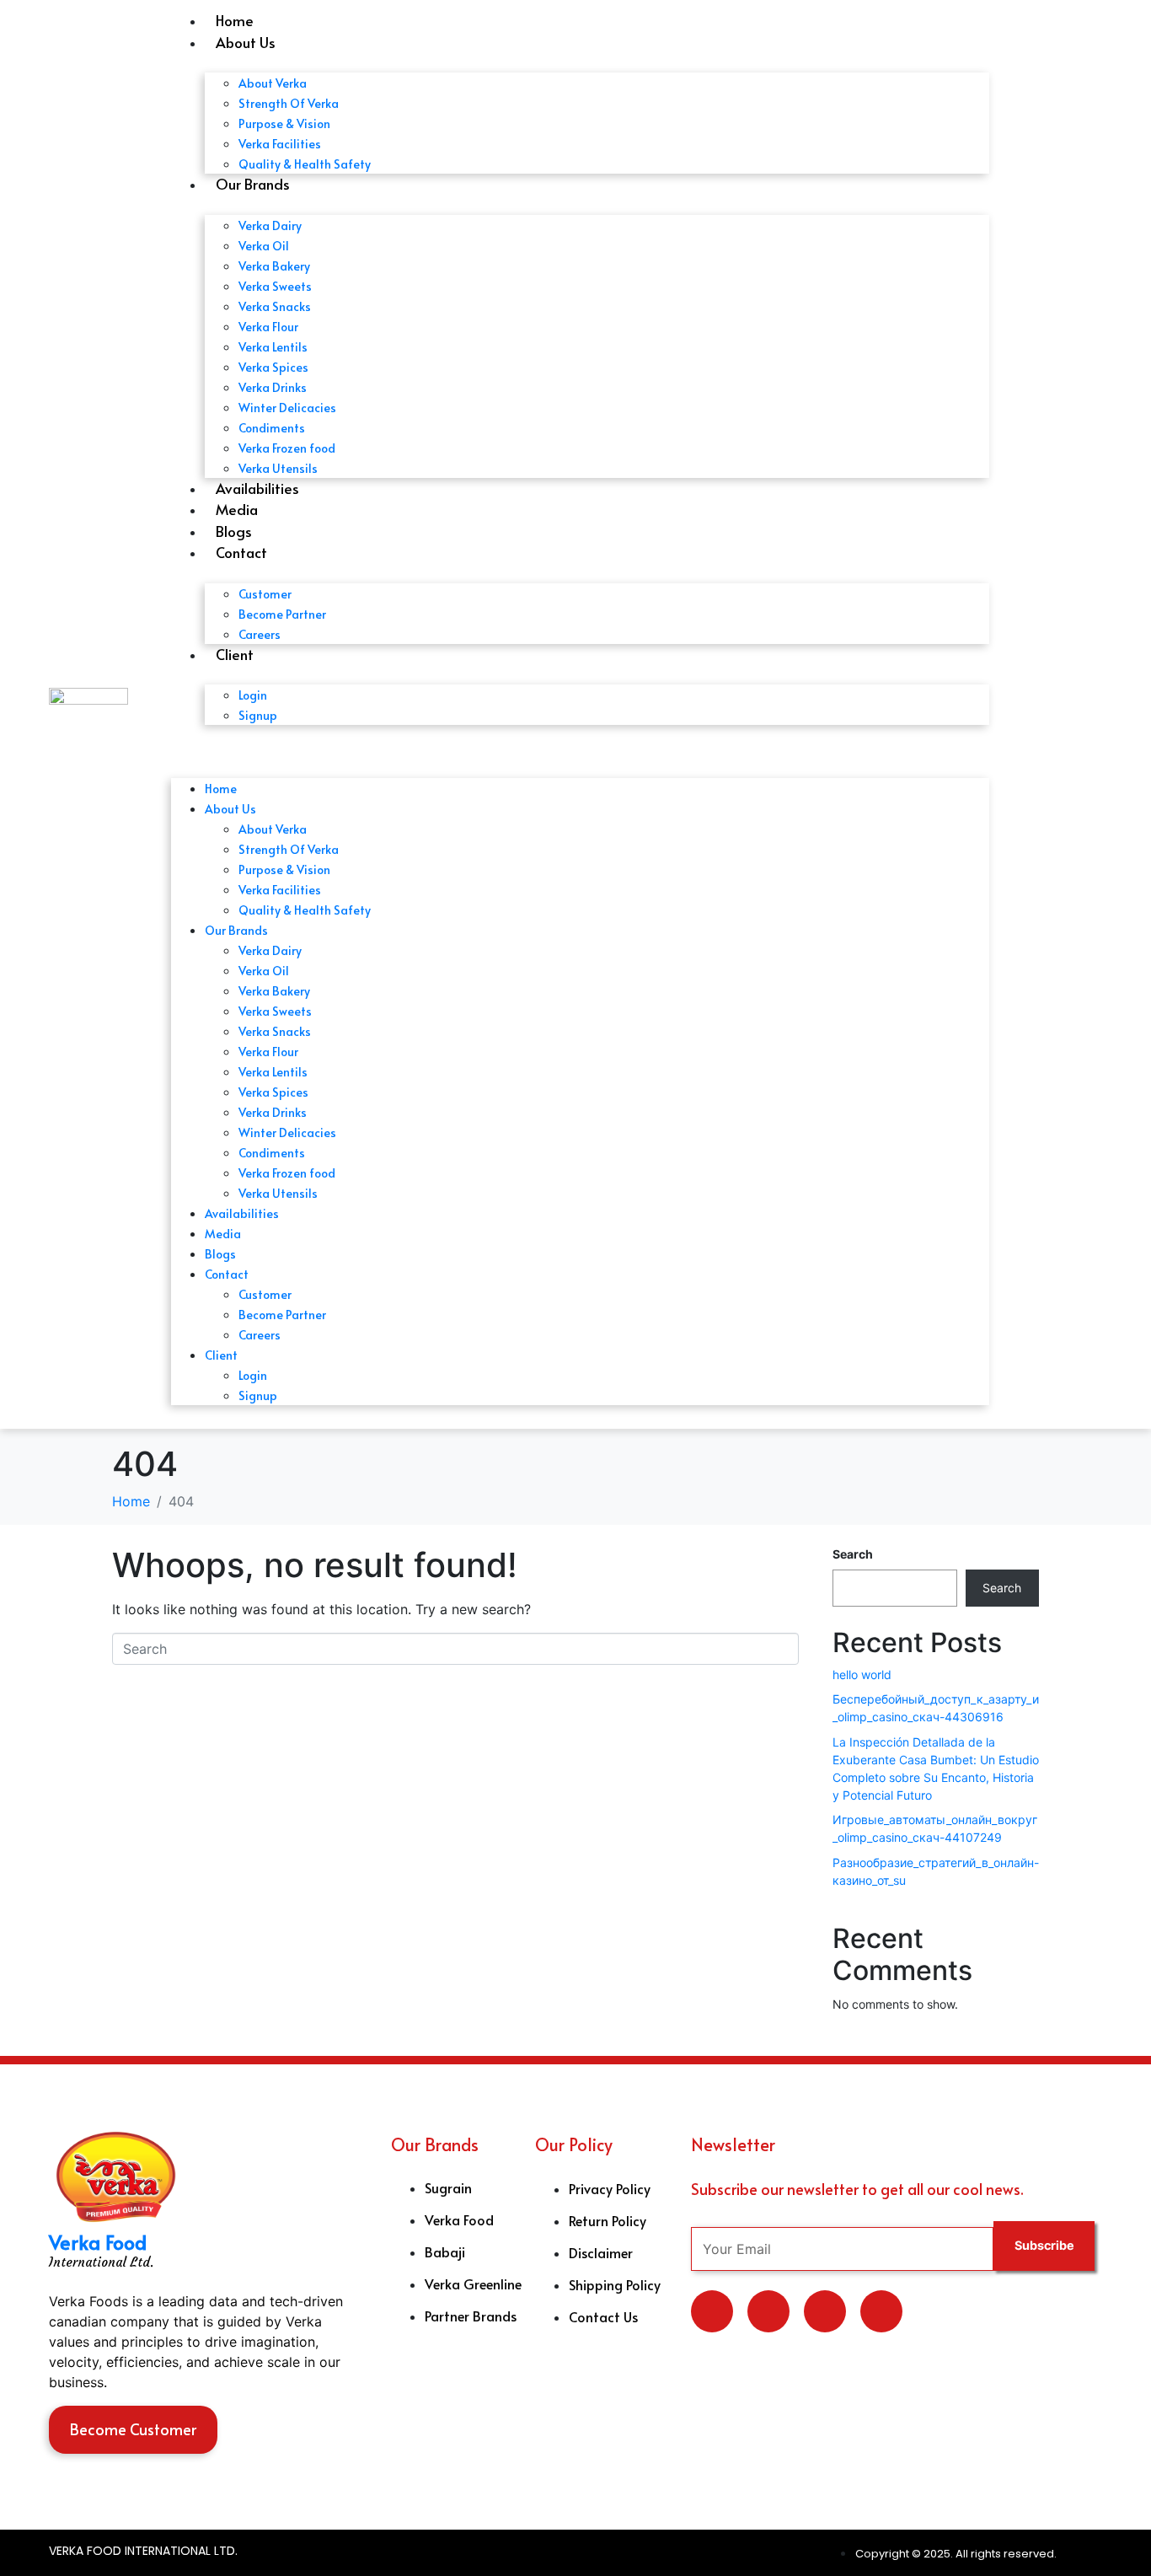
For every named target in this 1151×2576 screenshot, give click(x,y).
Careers (260, 634)
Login (253, 695)
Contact (241, 552)
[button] (580, 749)
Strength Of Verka (289, 103)
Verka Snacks (275, 306)
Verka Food (98, 2242)
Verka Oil (264, 246)
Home (235, 20)
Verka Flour (268, 327)
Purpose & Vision (284, 123)
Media (237, 509)
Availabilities (257, 488)
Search (853, 1554)
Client (235, 654)
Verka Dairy (270, 225)
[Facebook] (825, 2311)
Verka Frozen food (287, 448)
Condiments (272, 428)
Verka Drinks (273, 387)
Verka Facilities (280, 144)
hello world (862, 1674)
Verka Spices (273, 367)
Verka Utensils (278, 468)
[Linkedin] (768, 2311)
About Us (246, 42)
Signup (258, 715)
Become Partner (282, 614)
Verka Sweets (275, 286)
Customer (265, 594)
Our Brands (253, 184)
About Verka (273, 83)
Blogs (234, 531)
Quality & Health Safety (305, 164)
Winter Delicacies (287, 408)
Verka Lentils (273, 347)
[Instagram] (881, 2311)
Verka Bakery (274, 266)
